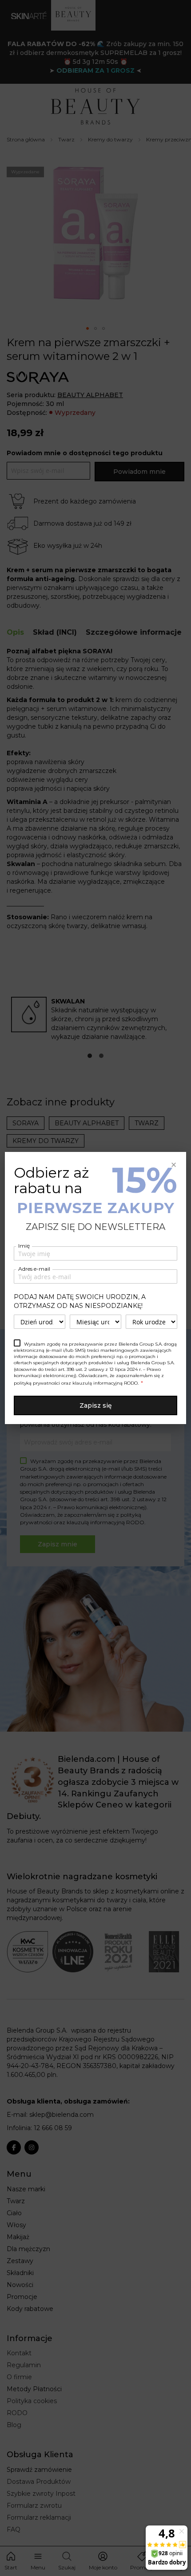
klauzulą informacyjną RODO (105, 1383)
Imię (24, 1246)
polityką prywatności (37, 1383)
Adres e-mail (34, 1269)
